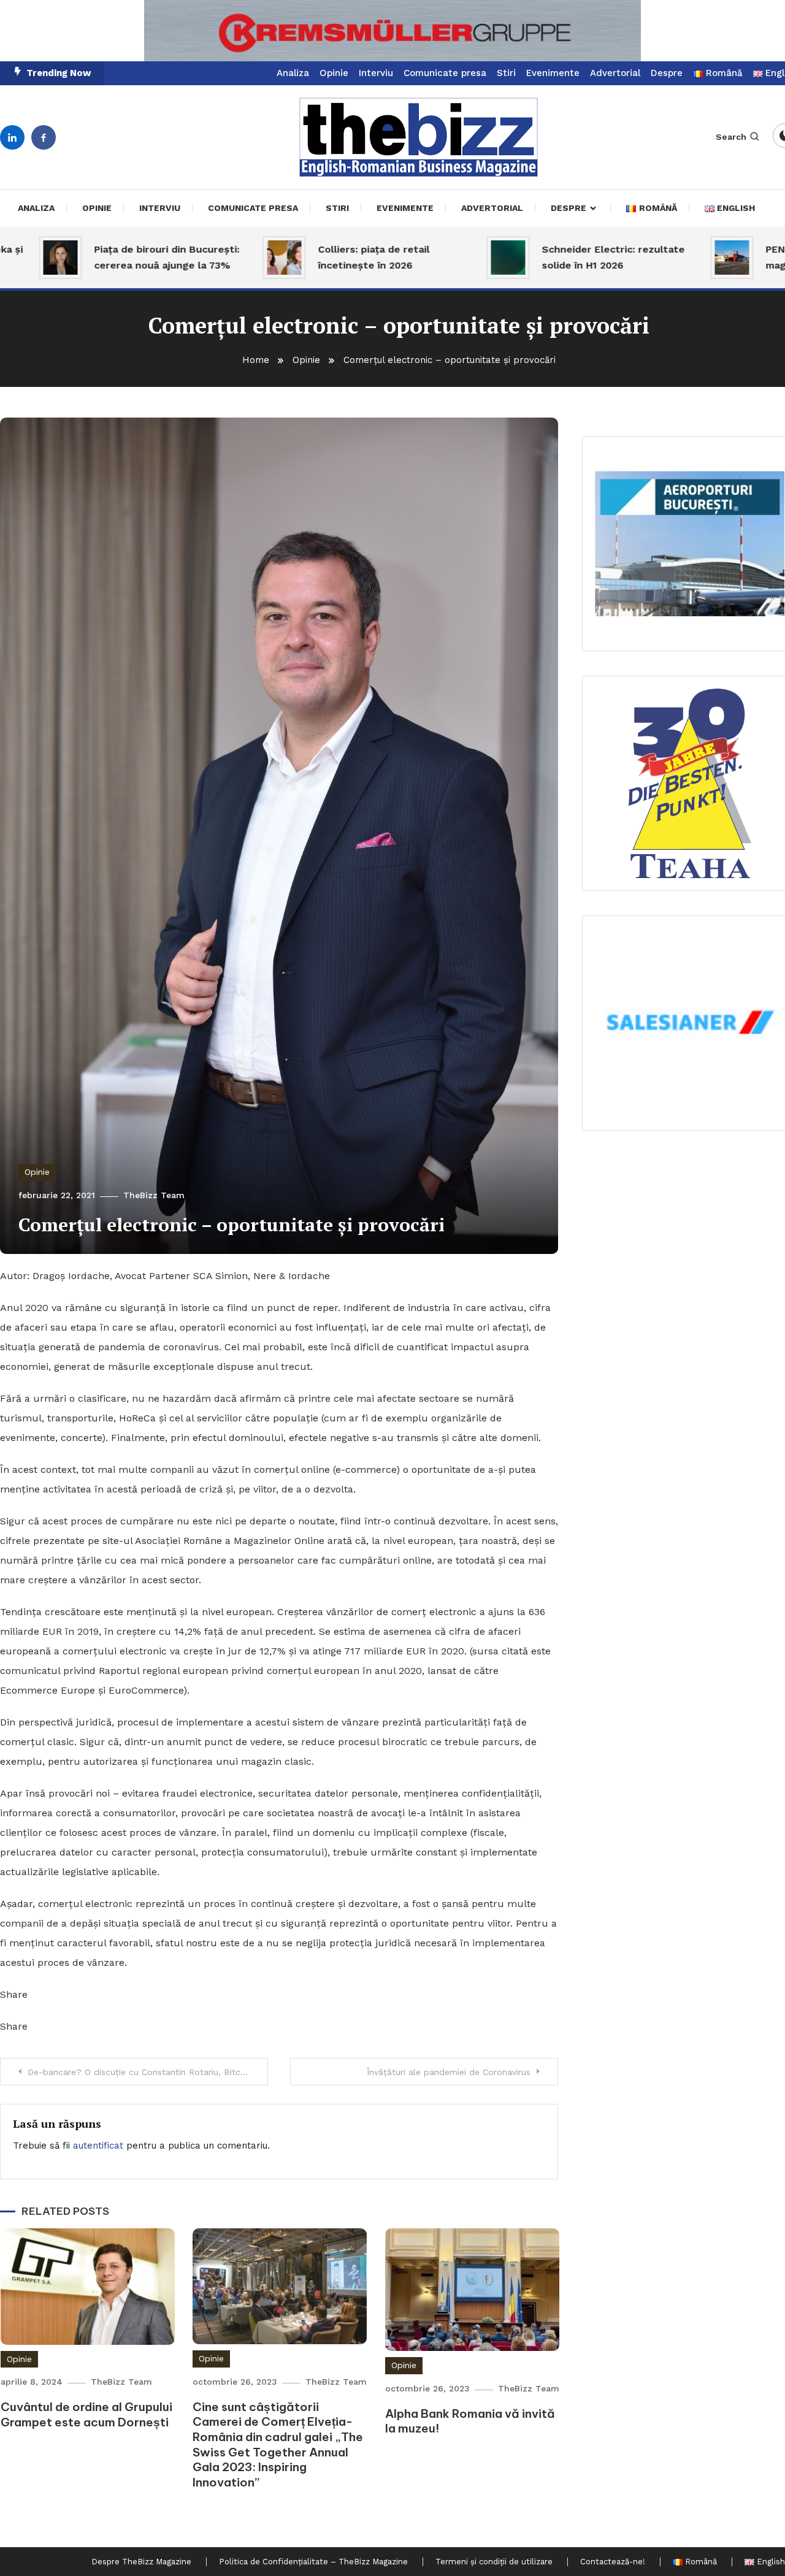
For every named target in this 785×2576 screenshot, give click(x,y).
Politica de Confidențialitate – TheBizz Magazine (313, 2562)
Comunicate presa (445, 73)
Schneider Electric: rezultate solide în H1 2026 (571, 257)
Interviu (376, 73)
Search (731, 137)
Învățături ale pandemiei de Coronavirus (449, 2072)
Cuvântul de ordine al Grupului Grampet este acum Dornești (86, 2414)
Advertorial (615, 73)
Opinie (334, 73)
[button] (392, 31)
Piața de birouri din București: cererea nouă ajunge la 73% (125, 257)
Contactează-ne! (613, 2562)
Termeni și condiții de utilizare (494, 2562)
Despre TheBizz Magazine (141, 2562)
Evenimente (553, 73)
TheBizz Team (154, 1195)
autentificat (98, 2146)
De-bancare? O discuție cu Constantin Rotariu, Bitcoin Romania (148, 2072)
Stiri (506, 73)
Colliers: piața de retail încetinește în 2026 (332, 257)
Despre (667, 73)
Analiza (293, 73)
